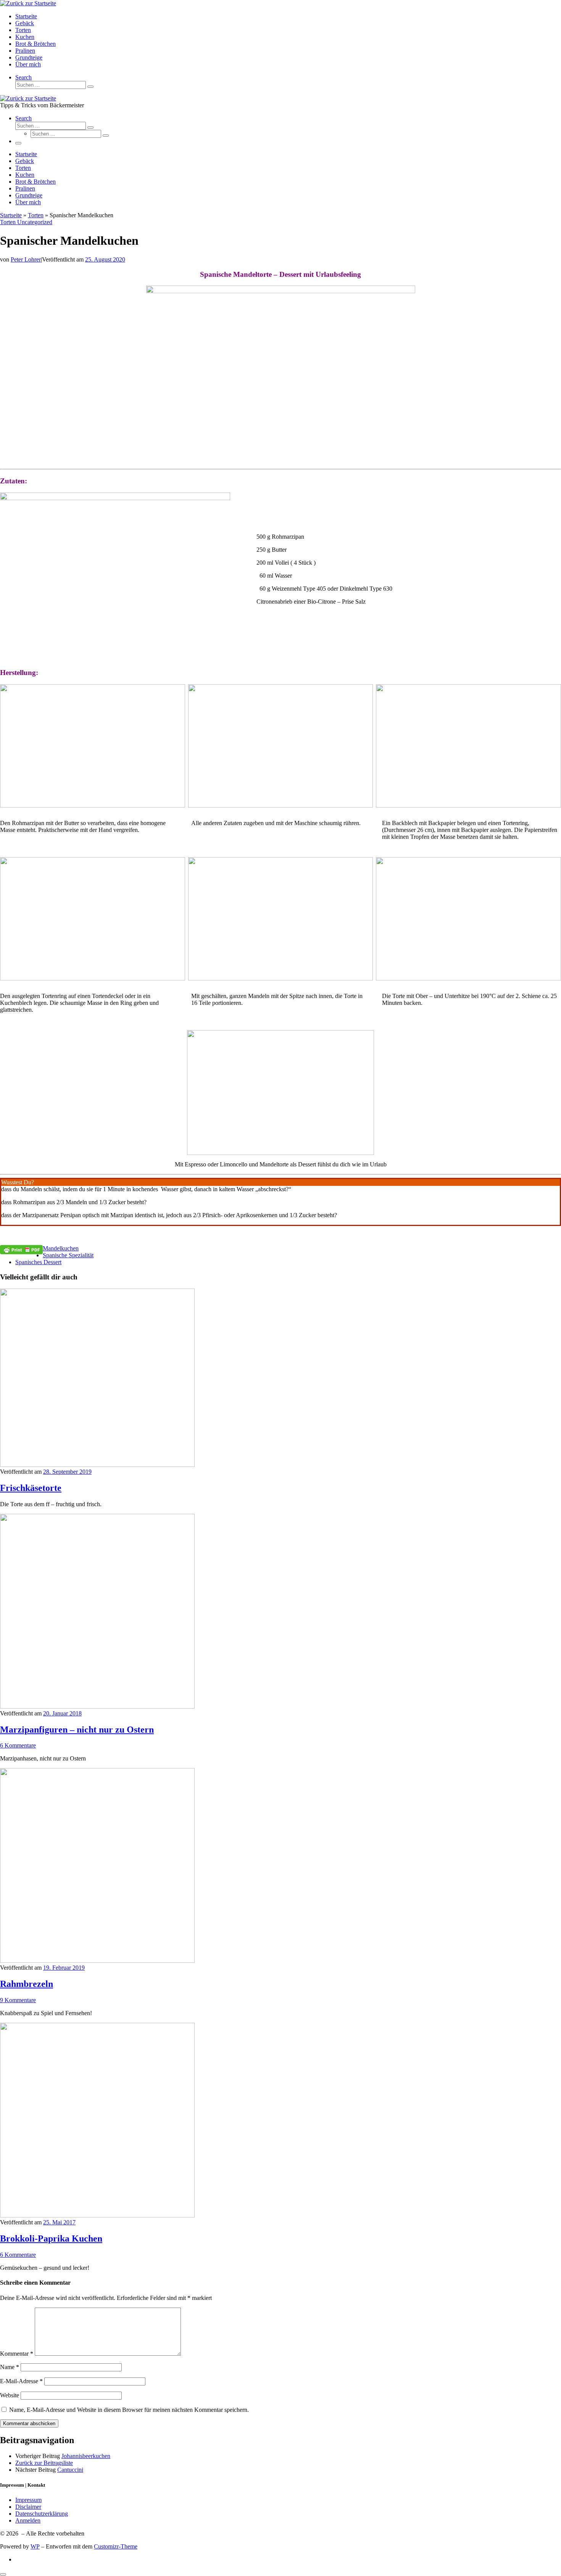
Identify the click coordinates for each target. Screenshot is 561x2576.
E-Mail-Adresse (21, 2381)
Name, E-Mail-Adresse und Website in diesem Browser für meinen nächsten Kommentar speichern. (129, 2410)
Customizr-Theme (116, 2546)
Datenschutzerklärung (42, 2514)
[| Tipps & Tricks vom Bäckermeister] (28, 3)
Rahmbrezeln (27, 1984)
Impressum (28, 2500)
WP (35, 2546)
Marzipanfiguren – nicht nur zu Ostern (77, 1730)
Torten (36, 215)
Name (10, 2367)
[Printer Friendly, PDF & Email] (21, 1249)
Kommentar (17, 2354)
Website (10, 2395)
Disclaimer (28, 2507)
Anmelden (28, 2520)
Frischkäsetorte (31, 1488)
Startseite (11, 215)
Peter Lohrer (26, 259)
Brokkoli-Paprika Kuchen (51, 2238)
